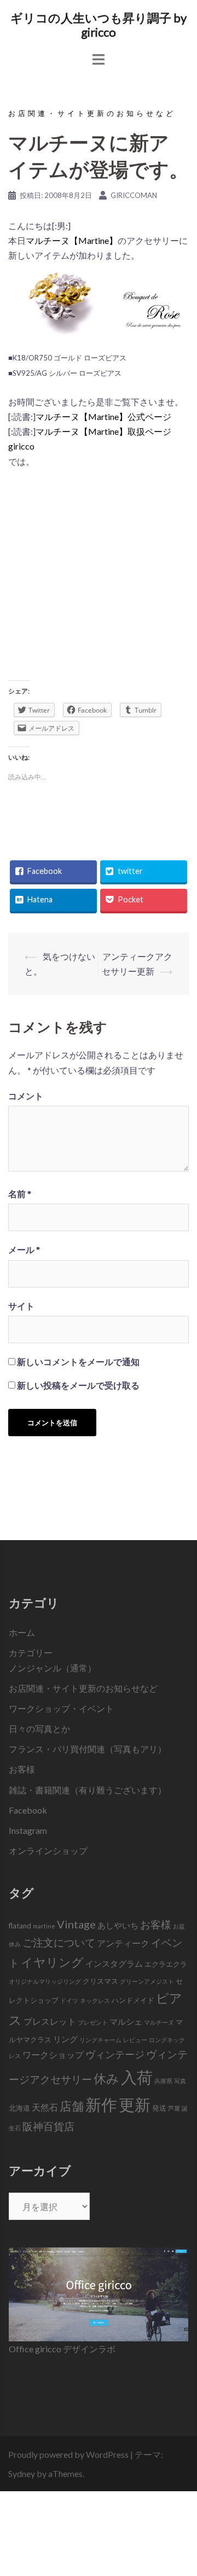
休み (106, 2078)
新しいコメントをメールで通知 (78, 1362)
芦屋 (174, 2108)
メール (24, 1249)
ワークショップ (53, 2055)
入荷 (137, 2077)
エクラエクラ (166, 1964)
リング (65, 2039)
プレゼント (93, 2022)
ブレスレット (50, 2021)
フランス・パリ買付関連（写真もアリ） (88, 1749)
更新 (135, 2104)
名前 (20, 1194)
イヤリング (52, 1962)
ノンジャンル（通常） (53, 1668)
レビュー (135, 2040)
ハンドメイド (133, 2000)
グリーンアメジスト (147, 1981)
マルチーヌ (159, 2022)
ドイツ (69, 2000)
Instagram (28, 1830)
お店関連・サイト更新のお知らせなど (92, 113)
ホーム (22, 1632)
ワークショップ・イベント (61, 1708)
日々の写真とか (39, 1729)
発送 (159, 2108)
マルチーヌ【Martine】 (72, 240)
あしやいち (118, 1925)
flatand (20, 1926)
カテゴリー (31, 1653)
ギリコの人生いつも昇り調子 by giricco (99, 25)
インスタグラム (114, 1963)
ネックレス (95, 2000)
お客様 (22, 1769)
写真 (180, 2081)
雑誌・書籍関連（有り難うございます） (88, 1790)
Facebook (28, 1810)
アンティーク (123, 1943)
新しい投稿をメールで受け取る (78, 1385)
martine (44, 1926)
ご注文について (59, 1942)
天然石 (45, 2107)
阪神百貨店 (48, 2126)
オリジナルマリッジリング (45, 1981)
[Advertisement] (99, 578)
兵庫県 (163, 2081)
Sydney (22, 2473)
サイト (21, 1306)
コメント (26, 1096)
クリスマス (100, 1981)
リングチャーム (100, 2040)
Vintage (76, 1924)
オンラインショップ (48, 1851)
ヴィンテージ (115, 2055)
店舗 (72, 2106)
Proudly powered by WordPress (68, 2454)
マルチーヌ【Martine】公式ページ (103, 416)
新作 (101, 2104)
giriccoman (134, 195)
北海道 (19, 2108)
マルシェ (126, 2021)
